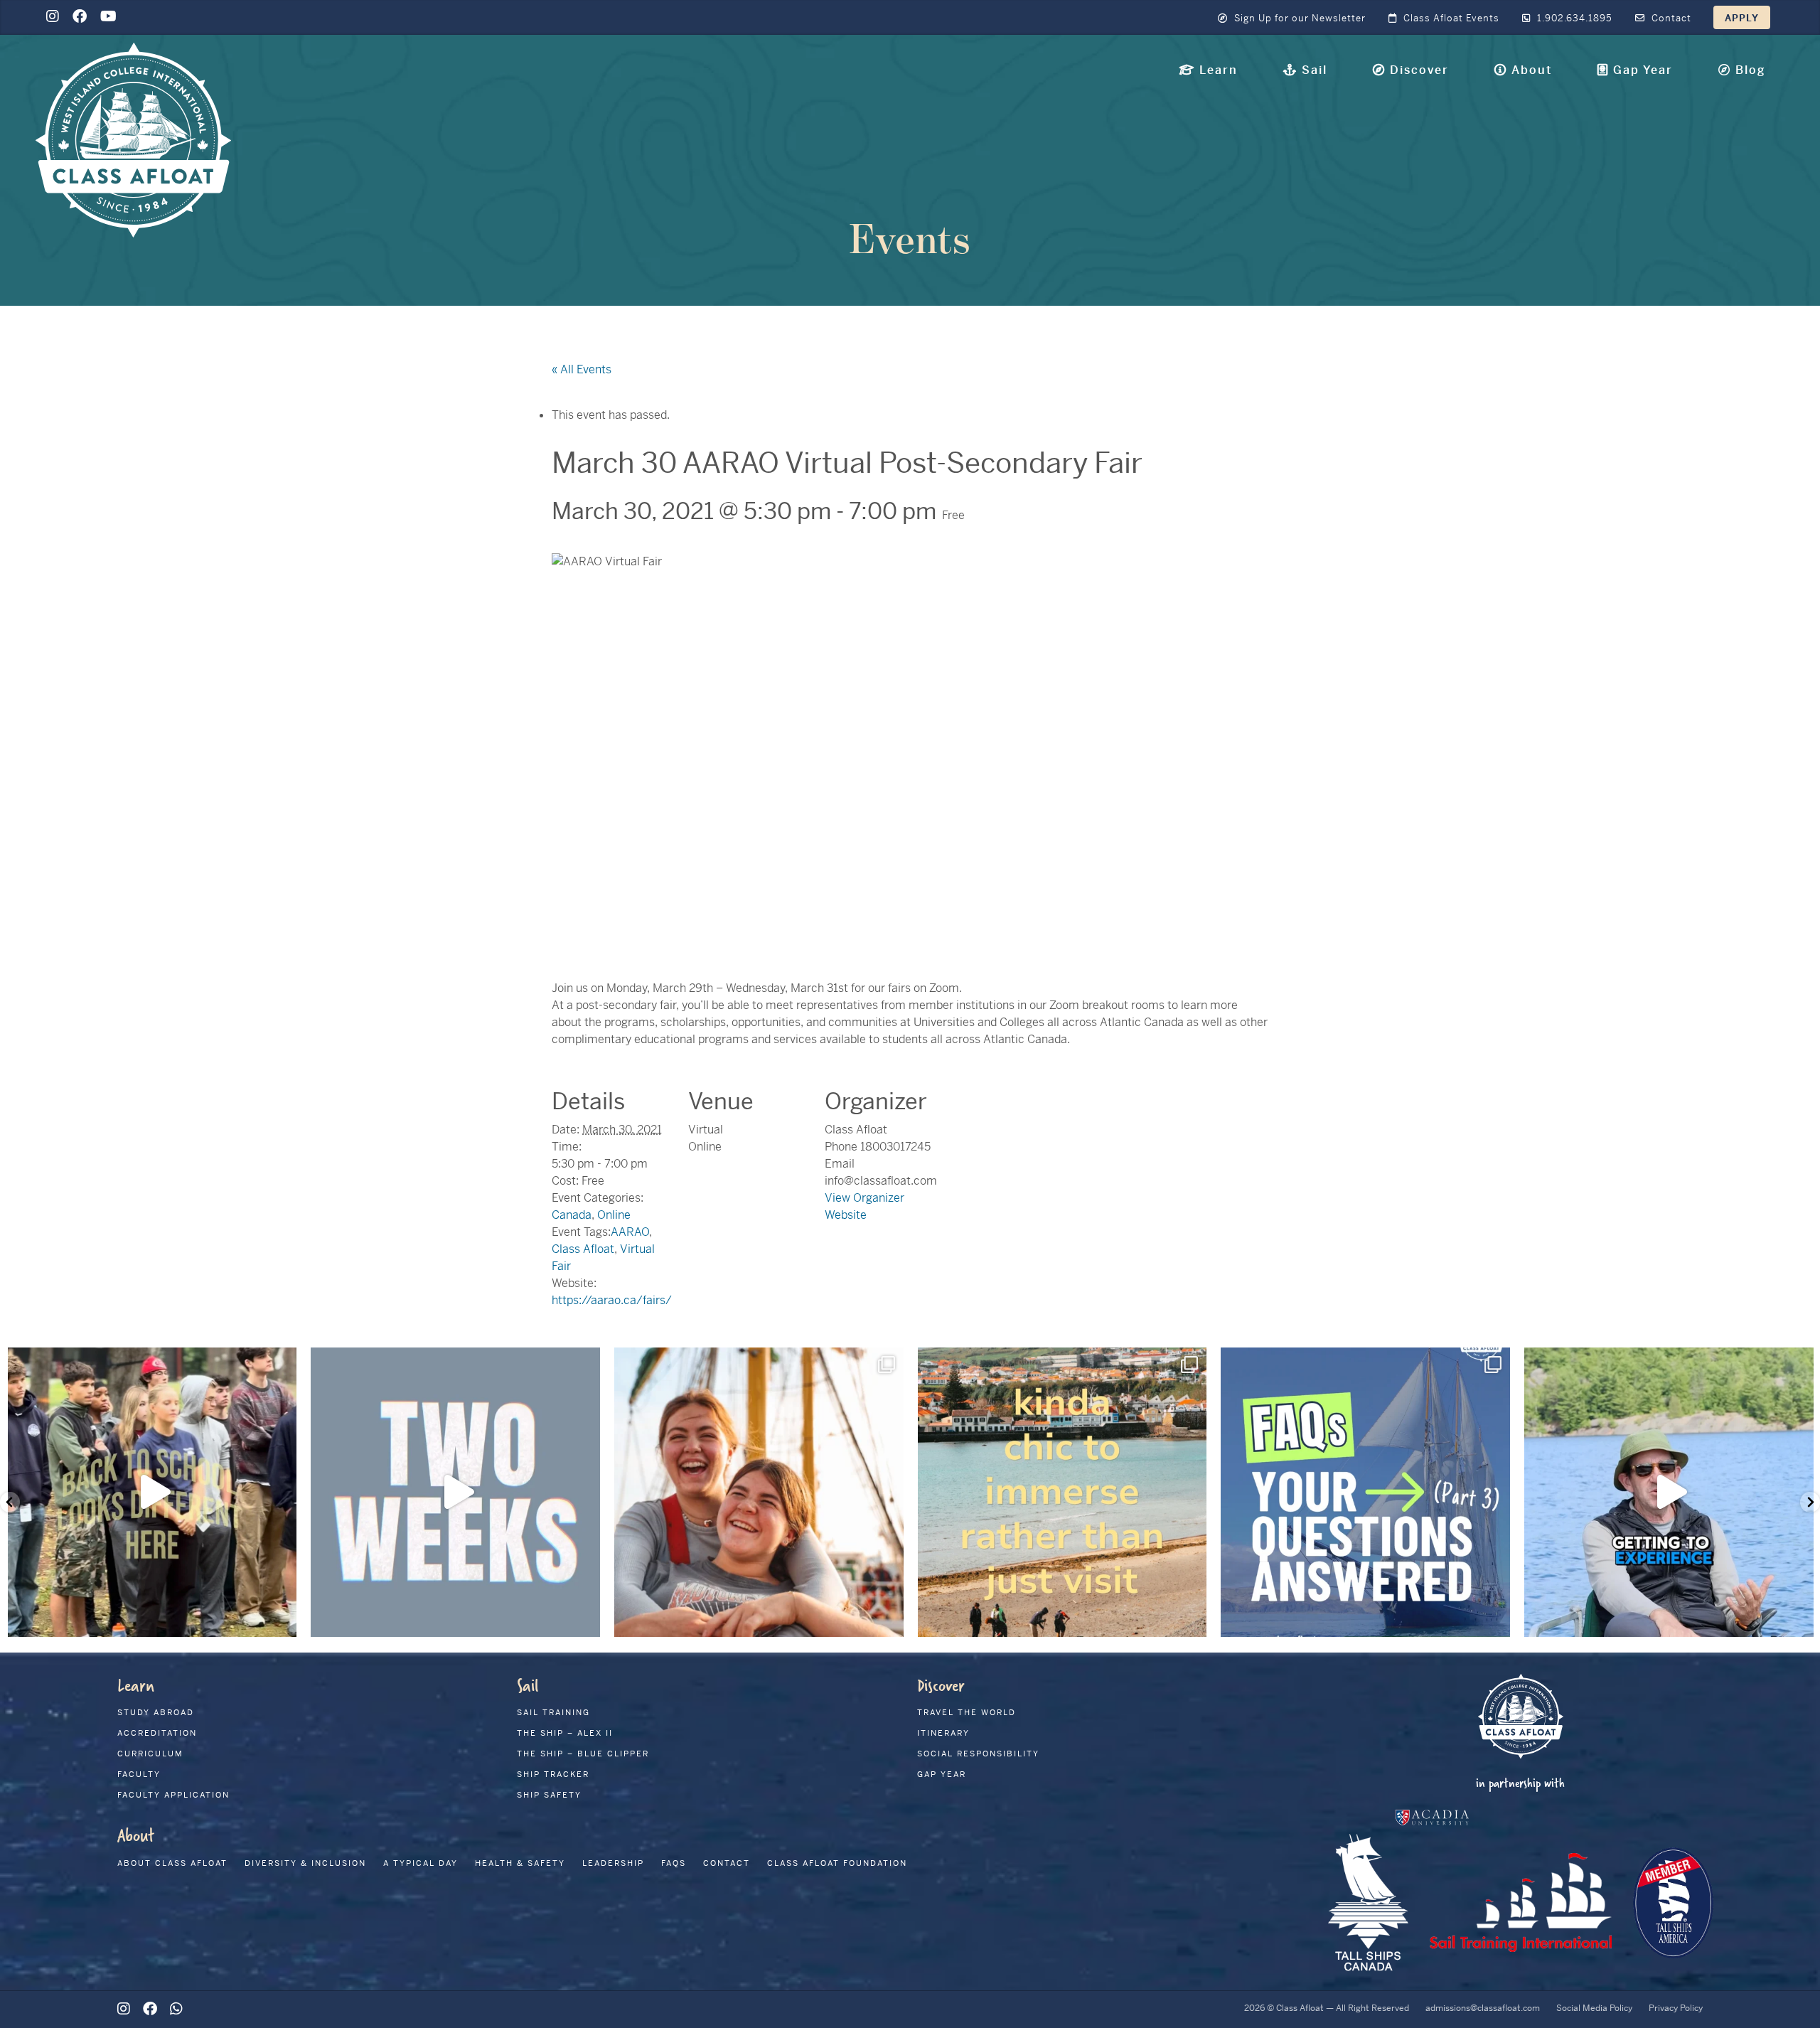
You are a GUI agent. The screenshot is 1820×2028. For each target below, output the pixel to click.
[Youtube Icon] (108, 17)
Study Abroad (156, 1712)
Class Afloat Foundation (837, 1863)
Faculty (139, 1774)
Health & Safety (520, 1863)
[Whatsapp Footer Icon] (176, 2009)
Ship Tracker (553, 1774)
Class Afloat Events (1450, 18)
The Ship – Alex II (565, 1733)
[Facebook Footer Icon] (150, 2009)
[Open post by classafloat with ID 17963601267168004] (1365, 1492)
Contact (1670, 18)
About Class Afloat (172, 1863)
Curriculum (150, 1754)
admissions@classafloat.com (1483, 2008)
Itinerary (943, 1733)
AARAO (630, 1232)
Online (614, 1215)
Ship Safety (549, 1795)
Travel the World (967, 1712)
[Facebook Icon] (80, 17)
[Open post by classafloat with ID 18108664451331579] (759, 1492)
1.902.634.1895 (1573, 18)
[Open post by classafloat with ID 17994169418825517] (455, 1492)
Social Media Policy (1594, 2008)
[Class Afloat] (133, 139)
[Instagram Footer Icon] (124, 2009)
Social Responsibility (978, 1754)
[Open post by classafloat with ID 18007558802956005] (152, 1492)
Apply (1742, 18)
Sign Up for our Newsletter (1299, 18)
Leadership (613, 1863)
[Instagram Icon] (53, 17)
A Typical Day (421, 1863)
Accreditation (157, 1733)
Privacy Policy (1676, 2008)
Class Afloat (583, 1249)
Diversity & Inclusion (305, 1863)
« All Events (582, 369)
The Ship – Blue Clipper (583, 1754)
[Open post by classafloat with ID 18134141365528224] (1062, 1492)
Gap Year (942, 1774)
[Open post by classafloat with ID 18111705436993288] (1669, 1492)
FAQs (674, 1863)
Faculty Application (173, 1795)
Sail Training (553, 1712)
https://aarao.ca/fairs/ (612, 1300)
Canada (572, 1215)
